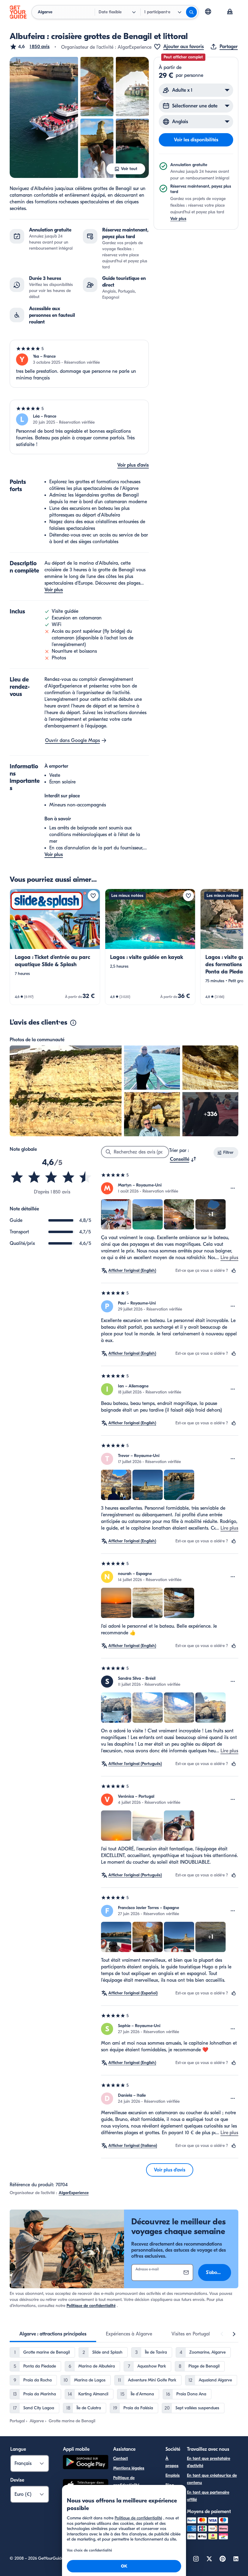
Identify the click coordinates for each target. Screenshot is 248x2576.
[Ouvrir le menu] (233, 1188)
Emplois (173, 2475)
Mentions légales (129, 2468)
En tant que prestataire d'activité (209, 2462)
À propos (172, 2462)
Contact (121, 2458)
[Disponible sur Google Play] (86, 2463)
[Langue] (208, 11)
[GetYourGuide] (18, 12)
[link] (55, 947)
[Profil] (230, 12)
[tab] (53, 2334)
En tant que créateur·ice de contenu (212, 2479)
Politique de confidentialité (91, 2306)
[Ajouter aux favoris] (93, 896)
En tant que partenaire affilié (208, 2496)
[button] (30, 47)
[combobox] (183, 1159)
